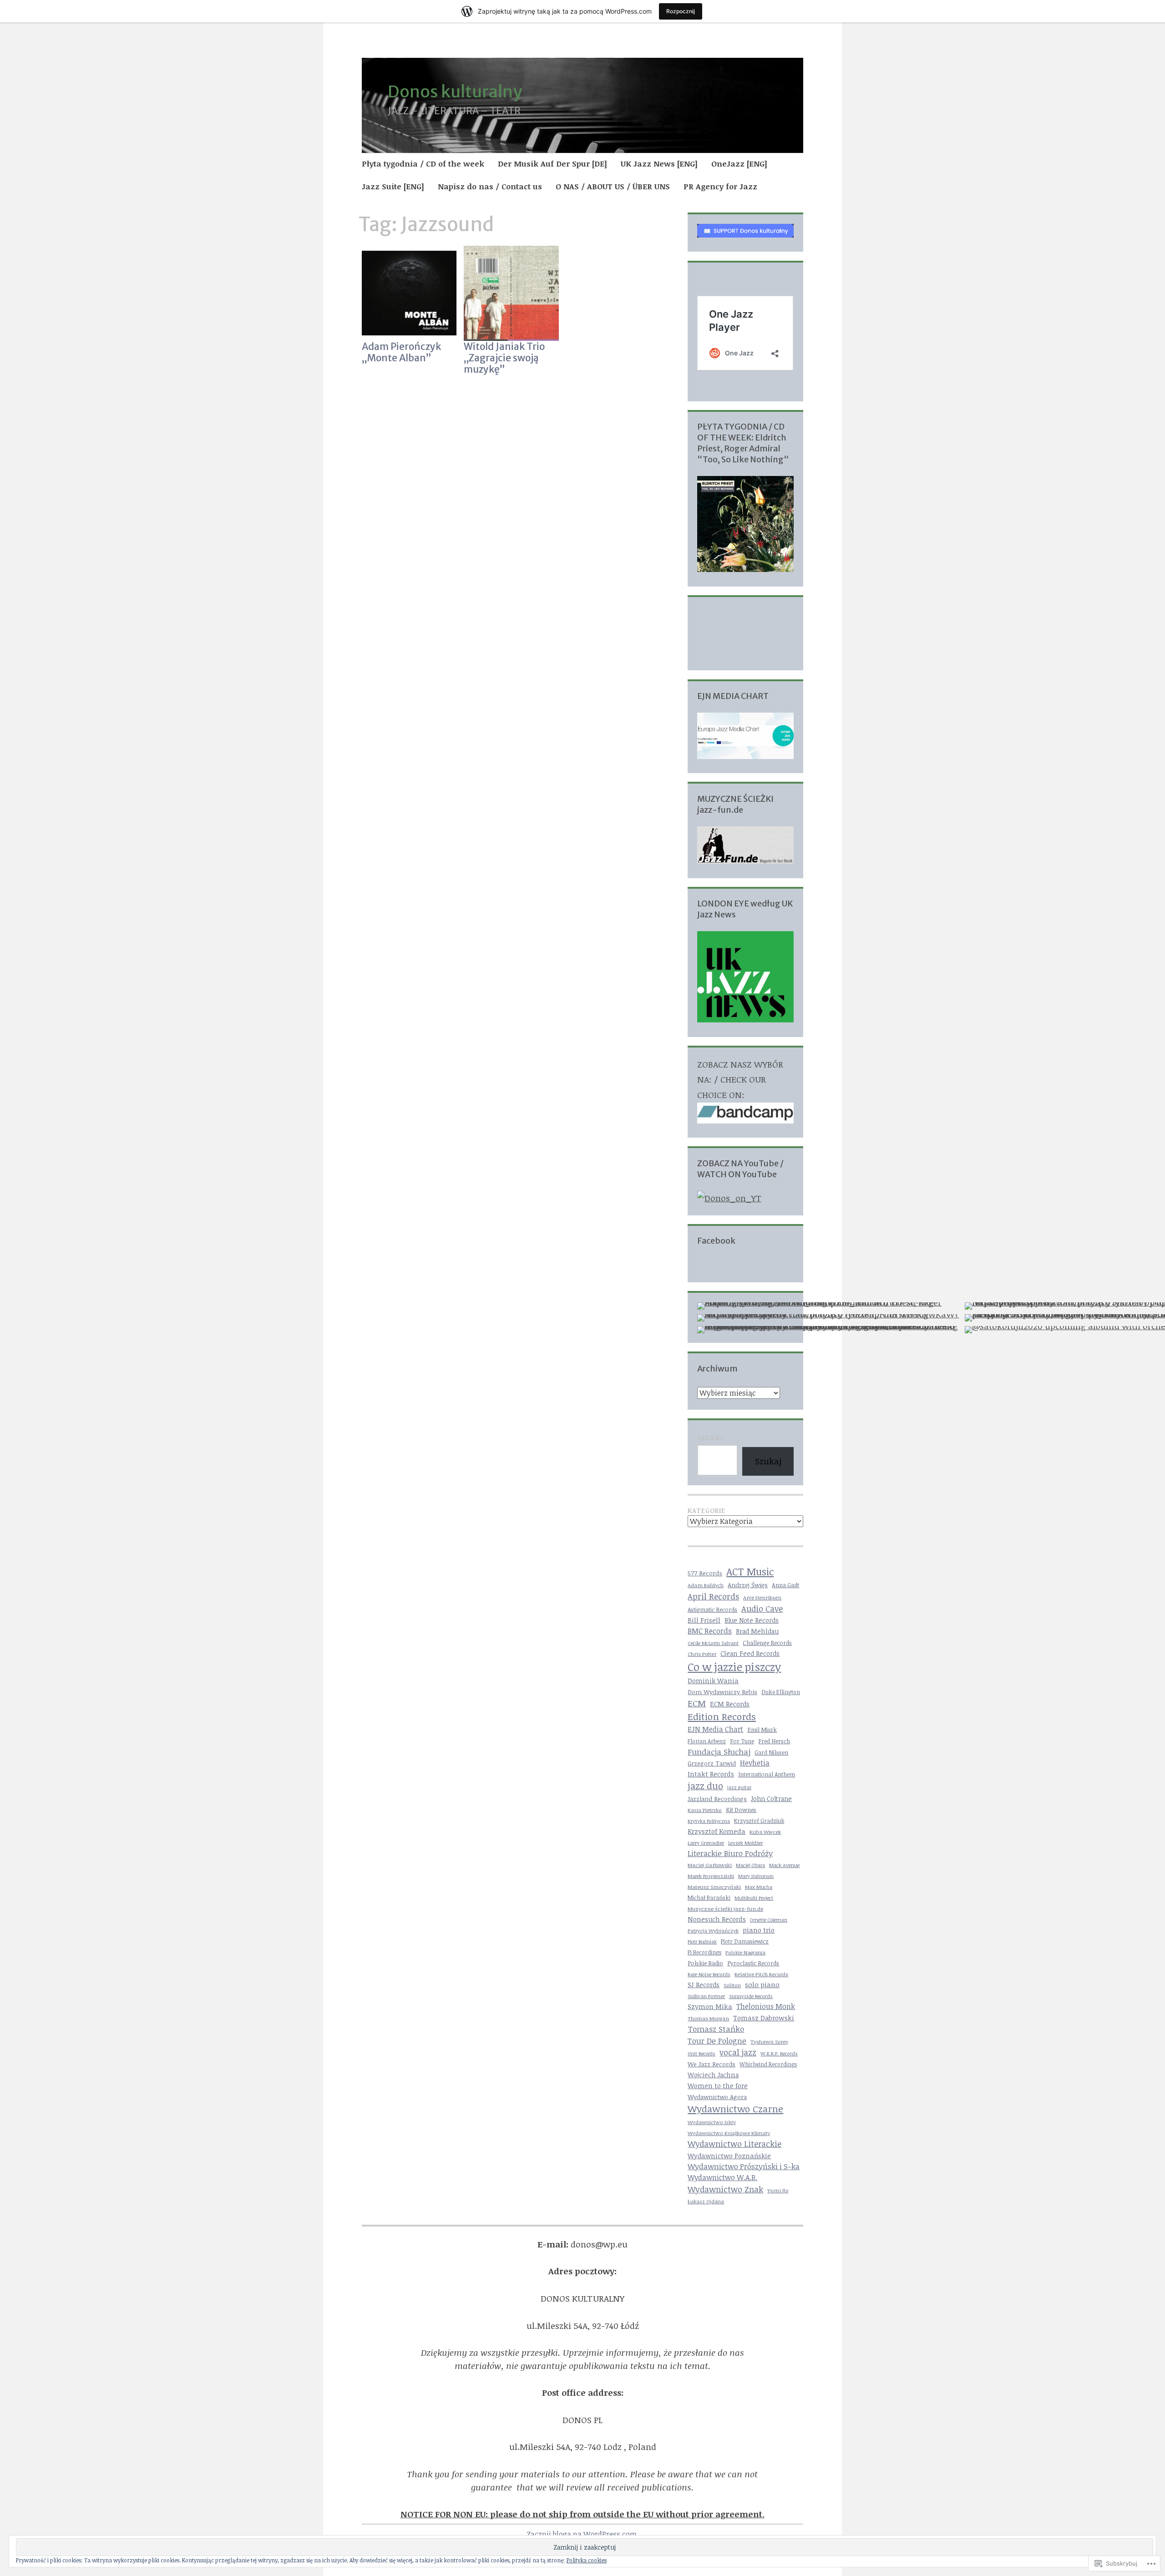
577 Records (705, 1573)
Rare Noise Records (709, 1974)
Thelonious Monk (766, 2006)
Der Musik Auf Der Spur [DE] (552, 164)
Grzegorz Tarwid (712, 1763)
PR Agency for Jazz (720, 186)
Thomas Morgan (708, 2018)
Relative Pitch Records (761, 1974)
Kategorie (707, 1511)
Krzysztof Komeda (717, 1831)
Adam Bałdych (706, 1585)
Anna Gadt (785, 1585)
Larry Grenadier (706, 1843)
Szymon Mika (710, 2006)
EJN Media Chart (715, 1729)
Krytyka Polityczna (709, 1821)
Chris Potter (702, 1654)
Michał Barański (709, 1898)
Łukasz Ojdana (706, 2201)
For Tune (742, 1741)
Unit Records (702, 2054)
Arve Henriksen (762, 1597)
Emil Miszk (762, 1730)
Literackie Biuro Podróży (730, 1853)
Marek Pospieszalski (711, 1876)
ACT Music (750, 1571)
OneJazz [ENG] (739, 164)
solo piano (762, 1984)
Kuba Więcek (765, 1832)
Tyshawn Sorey (769, 2042)
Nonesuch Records (717, 1919)
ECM (697, 1703)
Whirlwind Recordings (768, 2064)
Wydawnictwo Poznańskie (729, 2156)
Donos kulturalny (455, 92)
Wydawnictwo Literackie (734, 2144)
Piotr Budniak (702, 1942)
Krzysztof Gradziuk (759, 1821)
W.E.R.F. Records (779, 2053)
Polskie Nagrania (745, 1952)
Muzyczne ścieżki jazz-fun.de (725, 1908)
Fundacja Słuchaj (719, 1752)
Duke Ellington (781, 1692)
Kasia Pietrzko (705, 1810)
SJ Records (704, 1985)
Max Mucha (759, 1887)
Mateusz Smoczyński (714, 1887)
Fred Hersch (774, 1741)
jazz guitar (739, 1787)
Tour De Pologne (717, 2041)
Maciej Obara (750, 1865)
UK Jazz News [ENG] (659, 164)
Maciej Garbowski (710, 1865)
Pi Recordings (704, 1952)
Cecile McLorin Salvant (713, 1643)
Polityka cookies (587, 2560)
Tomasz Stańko (716, 2029)
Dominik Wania (713, 1681)
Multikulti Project (754, 1898)
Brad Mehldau (757, 1631)
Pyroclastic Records (753, 1963)
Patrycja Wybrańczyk (713, 1931)
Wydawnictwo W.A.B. (722, 2177)
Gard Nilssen (771, 1753)
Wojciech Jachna (713, 2075)
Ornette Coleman (769, 1920)
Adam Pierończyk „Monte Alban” (401, 352)
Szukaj (710, 1438)
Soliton (732, 1985)
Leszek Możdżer (745, 1843)
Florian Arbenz (707, 1741)
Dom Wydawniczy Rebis (722, 1692)
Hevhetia (755, 1763)
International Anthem (767, 1774)
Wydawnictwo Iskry (712, 2122)
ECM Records (730, 1704)
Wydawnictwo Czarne (735, 2109)
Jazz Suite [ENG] (393, 186)
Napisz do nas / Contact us (490, 186)
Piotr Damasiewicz (745, 1941)
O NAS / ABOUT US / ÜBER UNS (613, 186)
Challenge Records (767, 1643)
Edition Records (722, 1716)
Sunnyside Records (751, 1996)
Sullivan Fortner (706, 1996)
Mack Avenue (784, 1865)
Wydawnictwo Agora (717, 2097)
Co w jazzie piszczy (734, 1667)
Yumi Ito (778, 2190)
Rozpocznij (681, 11)
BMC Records (710, 1631)
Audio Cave (762, 1609)
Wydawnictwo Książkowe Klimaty (729, 2133)
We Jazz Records (712, 2064)
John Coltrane (771, 1799)
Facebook (716, 1241)
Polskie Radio (705, 1963)
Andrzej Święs (748, 1585)
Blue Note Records (752, 1620)
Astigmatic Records (712, 1610)
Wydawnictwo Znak (725, 2189)
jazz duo (705, 1786)
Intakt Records (711, 1774)
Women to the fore (718, 2085)
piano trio (759, 1930)
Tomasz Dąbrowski (764, 2018)
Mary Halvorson (756, 1876)
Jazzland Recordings (717, 1799)
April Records (713, 1596)
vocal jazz (738, 2052)
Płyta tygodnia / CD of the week (423, 164)
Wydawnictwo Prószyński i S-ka (744, 2166)
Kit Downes (741, 1810)
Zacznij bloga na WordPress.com (582, 2534)
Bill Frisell (704, 1620)
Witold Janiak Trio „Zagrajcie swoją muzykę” (504, 358)
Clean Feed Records (750, 1653)
